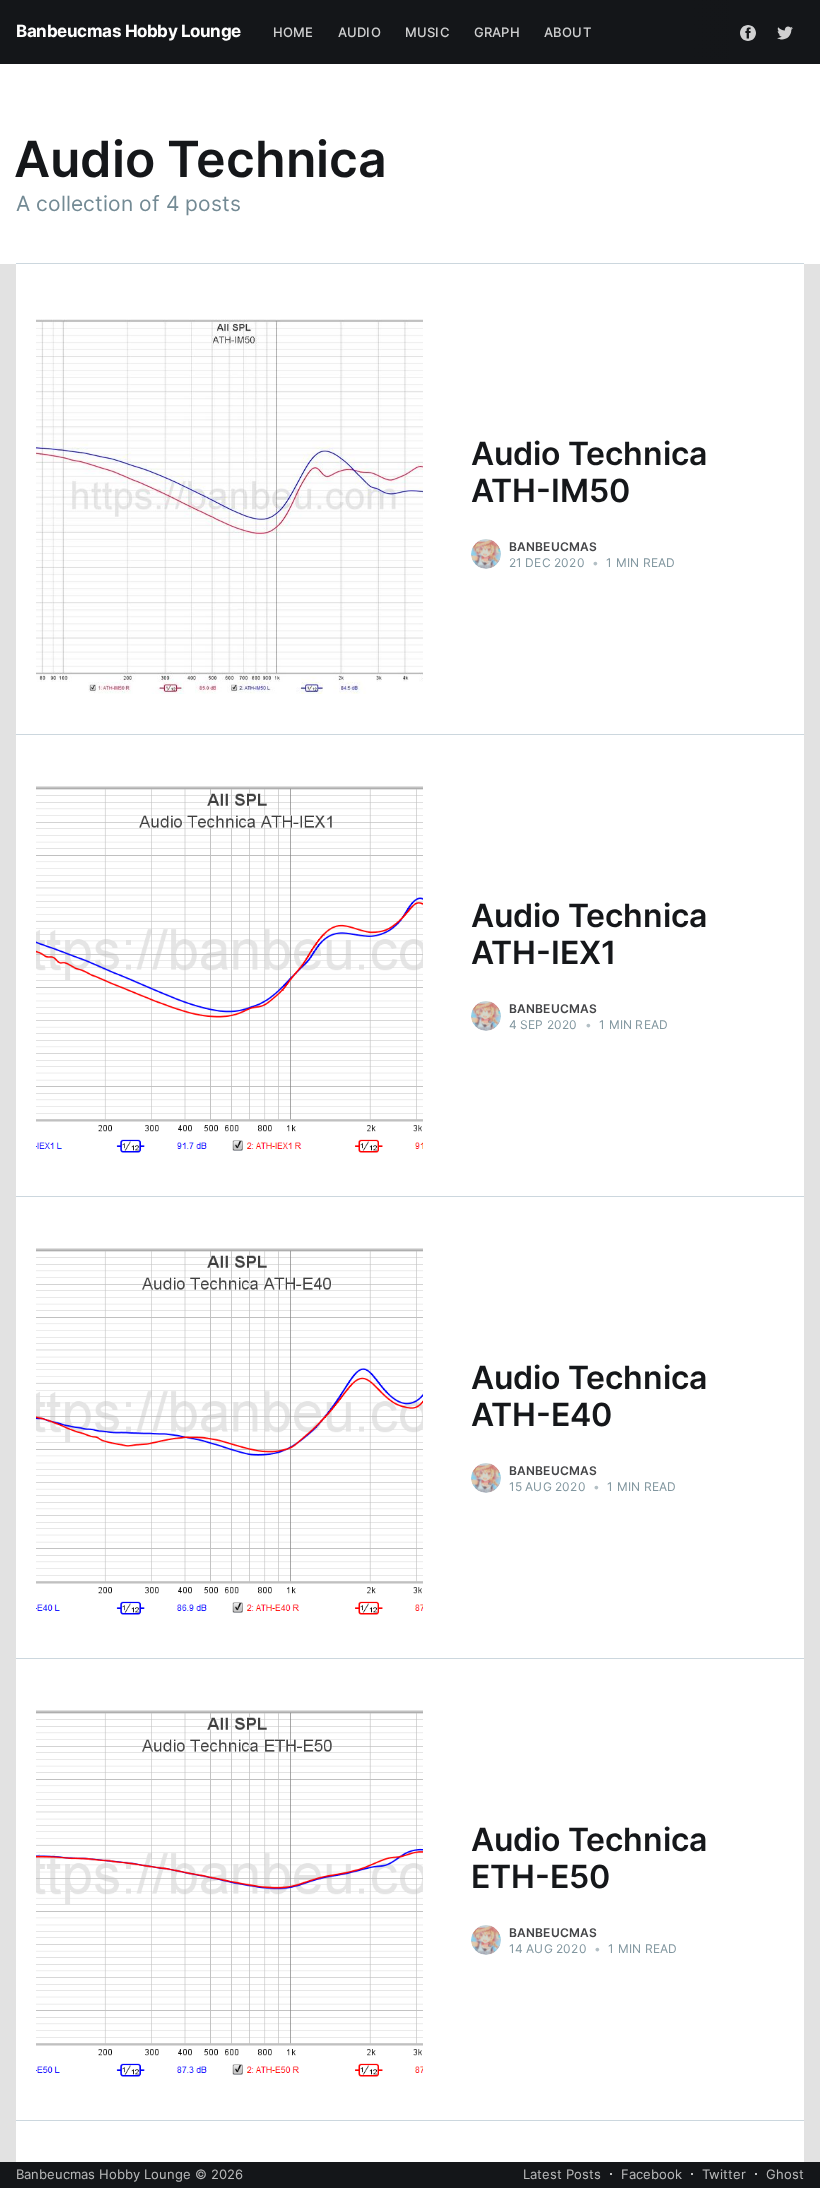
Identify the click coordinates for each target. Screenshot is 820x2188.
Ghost (785, 2174)
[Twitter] (785, 32)
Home (293, 32)
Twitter (724, 2174)
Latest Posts (562, 2174)
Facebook (651, 2174)
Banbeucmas (553, 546)
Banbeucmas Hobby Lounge (128, 31)
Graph (497, 32)
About (567, 32)
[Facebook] (748, 32)
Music (427, 32)
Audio (359, 32)
